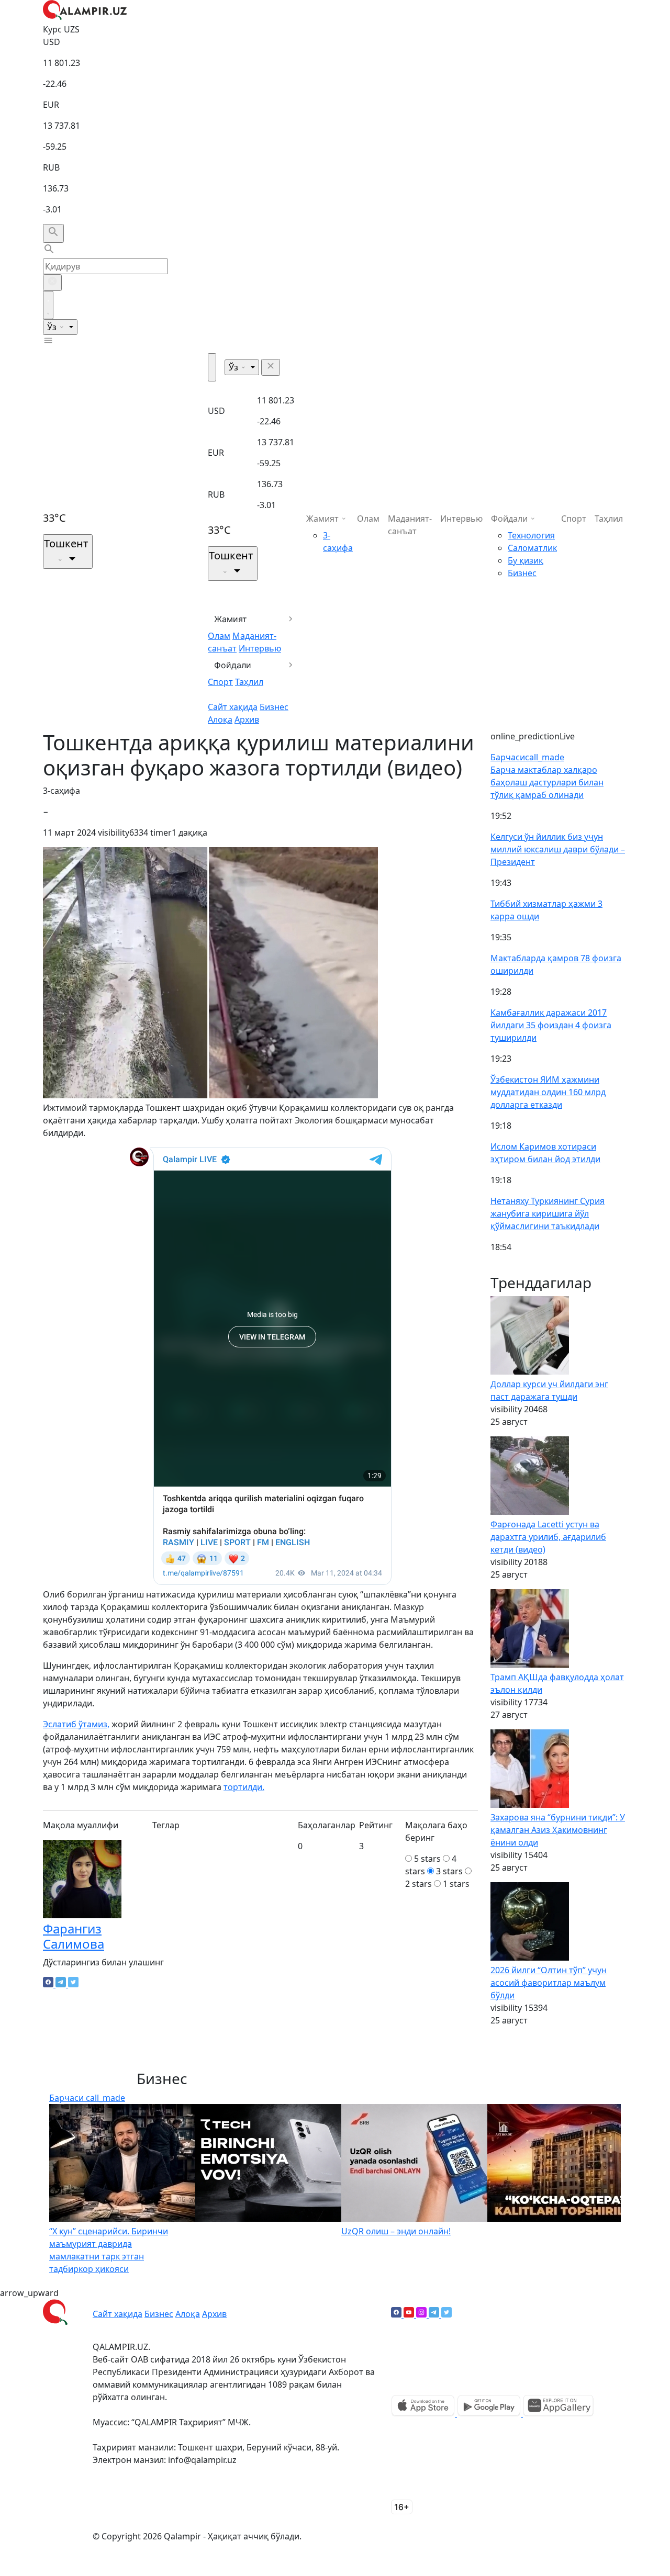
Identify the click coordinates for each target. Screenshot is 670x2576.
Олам (219, 636)
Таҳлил (249, 682)
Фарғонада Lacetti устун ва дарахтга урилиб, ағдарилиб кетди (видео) (548, 1537)
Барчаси (527, 757)
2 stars (418, 1884)
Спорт (220, 682)
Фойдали (233, 665)
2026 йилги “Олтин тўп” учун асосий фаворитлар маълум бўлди (549, 1983)
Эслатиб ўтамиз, (76, 1724)
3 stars (449, 1871)
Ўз (53, 327)
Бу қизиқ (526, 560)
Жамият (231, 619)
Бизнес (274, 707)
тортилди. (244, 1787)
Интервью (260, 648)
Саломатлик (532, 548)
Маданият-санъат (410, 525)
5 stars (427, 1859)
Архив (247, 719)
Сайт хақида (233, 707)
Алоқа (220, 719)
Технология (531, 535)
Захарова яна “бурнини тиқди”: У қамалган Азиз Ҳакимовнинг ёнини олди (558, 1830)
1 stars (456, 1884)
